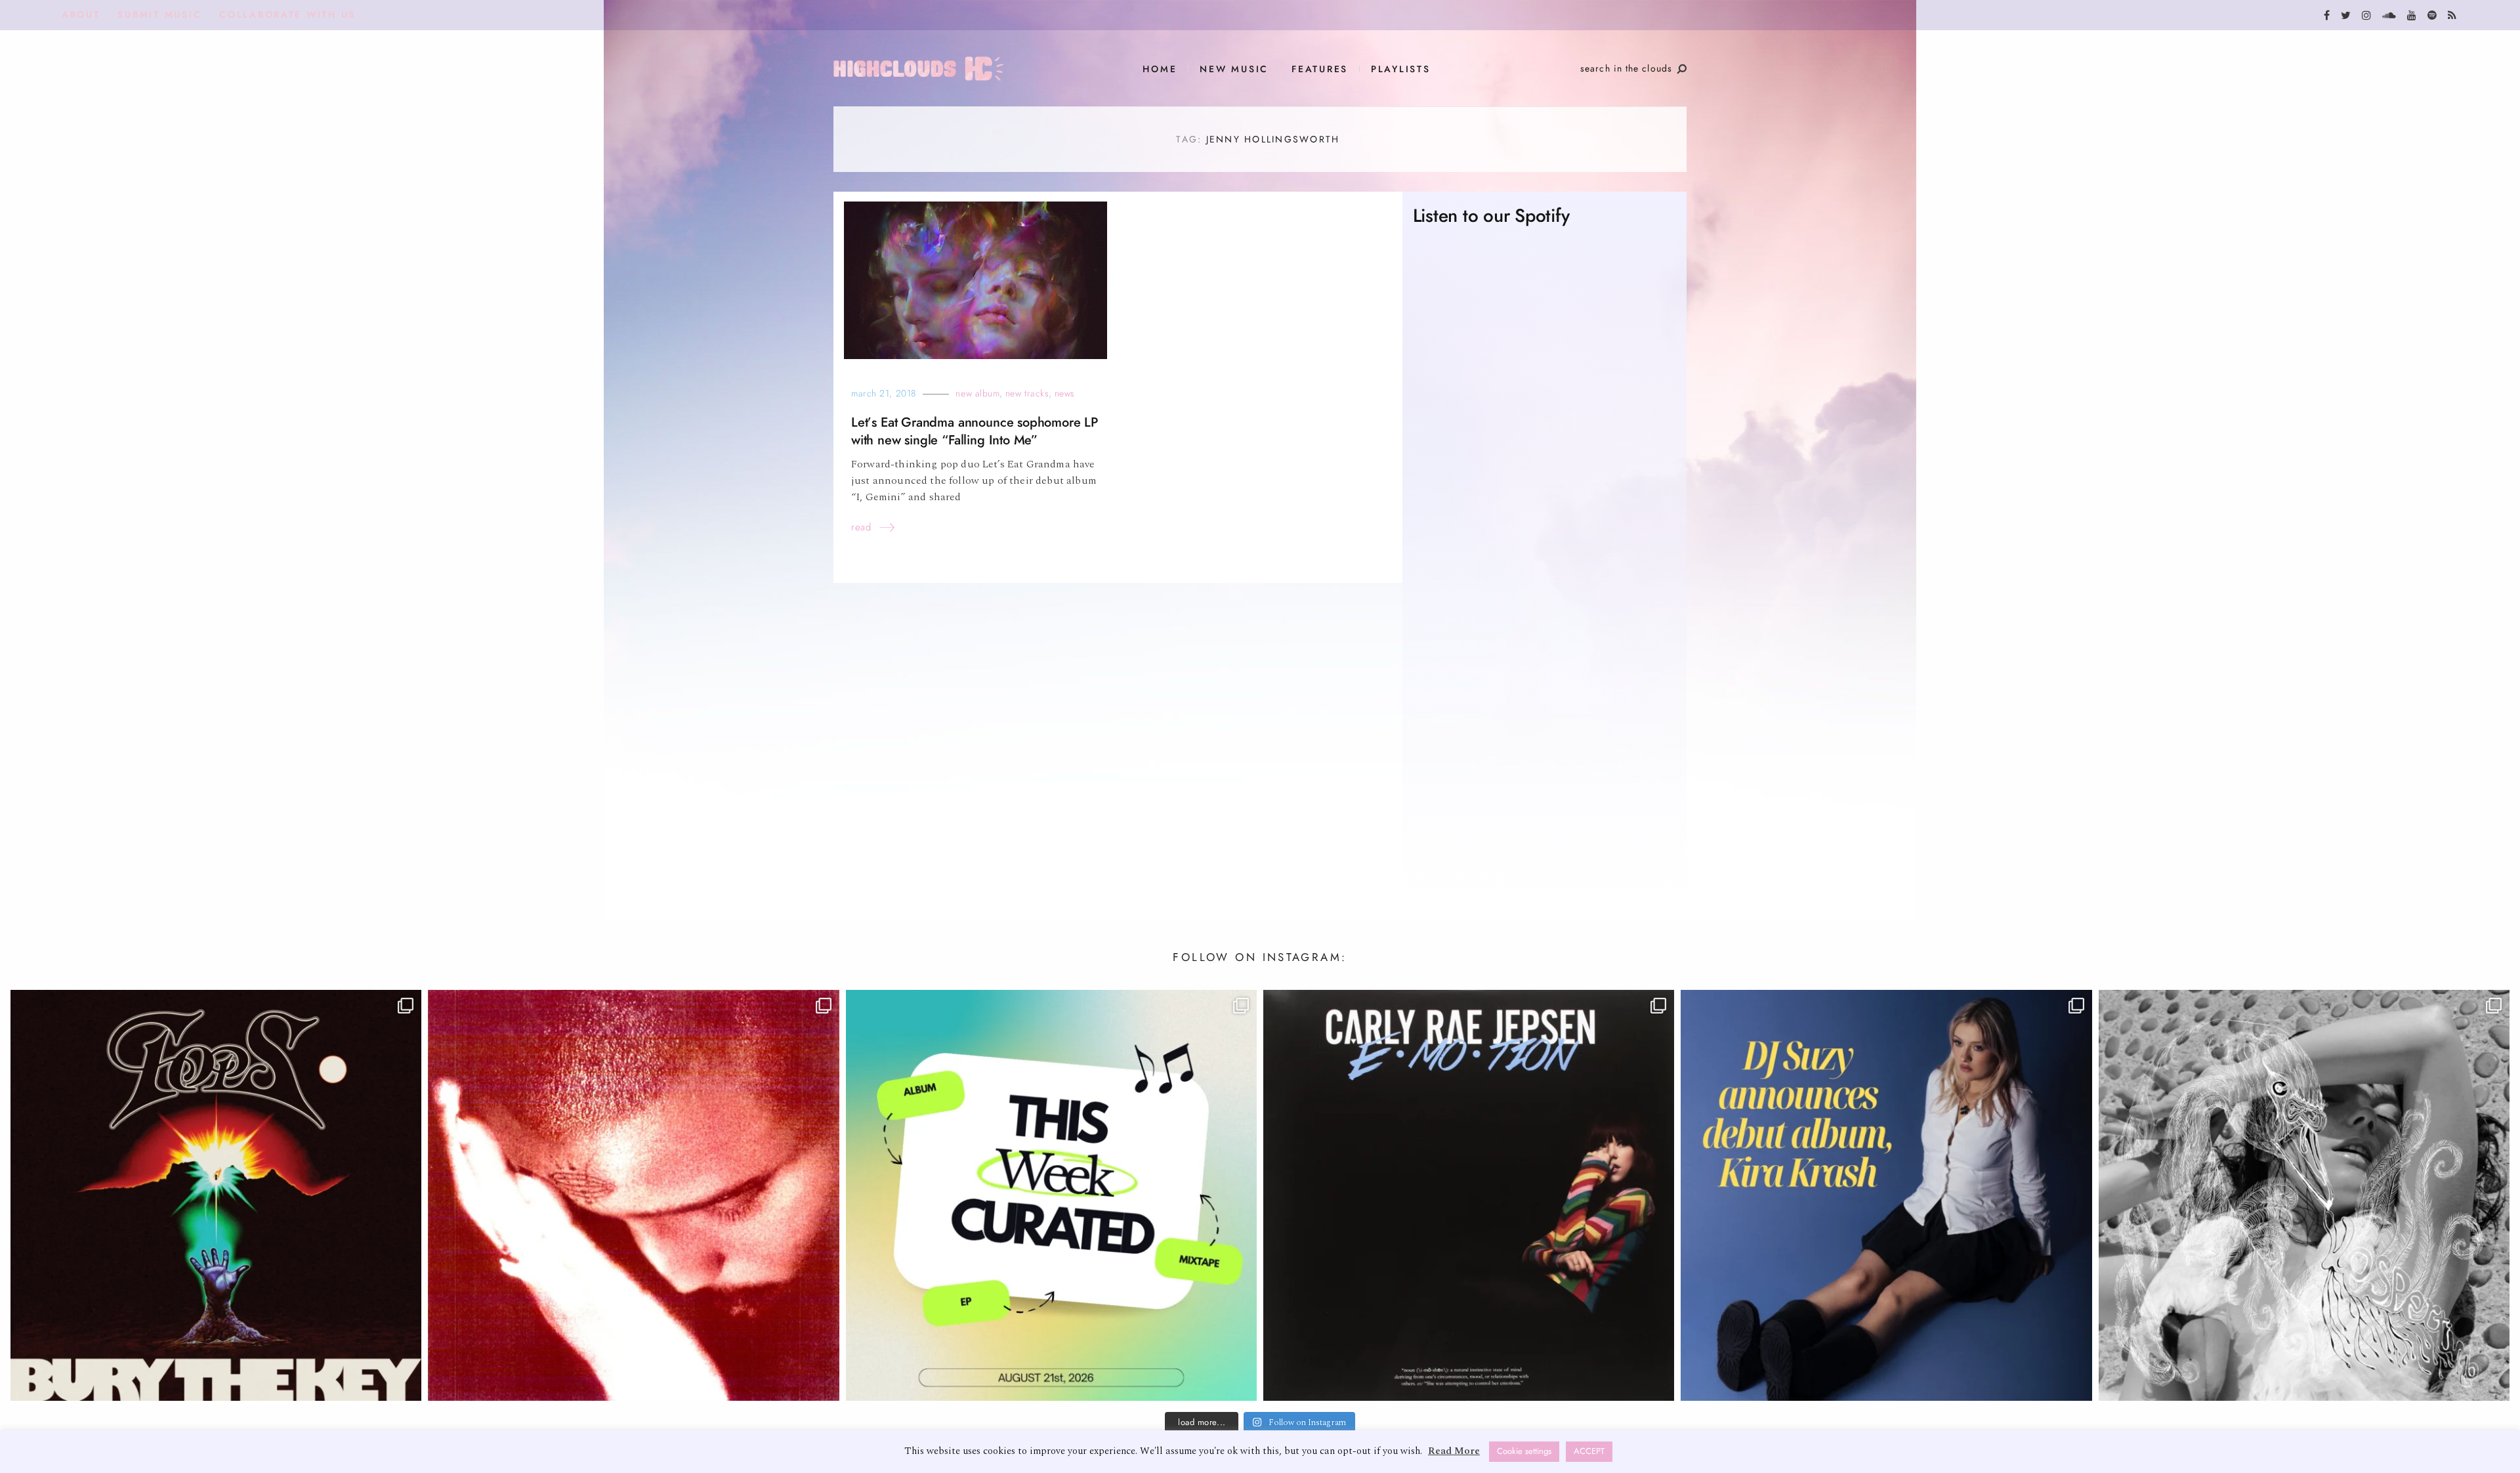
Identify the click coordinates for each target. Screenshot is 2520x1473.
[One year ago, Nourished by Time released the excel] (633, 1195)
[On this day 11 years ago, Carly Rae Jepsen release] (1469, 1195)
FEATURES (1320, 69)
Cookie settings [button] (1524, 1451)
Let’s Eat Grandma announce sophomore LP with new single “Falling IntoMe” (975, 431)
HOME (1160, 69)
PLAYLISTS (1401, 69)
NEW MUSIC (1234, 69)
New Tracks (1027, 394)
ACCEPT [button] (1589, 1451)
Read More (1454, 1451)
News (1065, 394)
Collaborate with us (287, 15)
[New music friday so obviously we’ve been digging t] (1051, 1195)
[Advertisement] (1544, 765)
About (81, 15)
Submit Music (159, 15)
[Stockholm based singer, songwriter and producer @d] (1886, 1195)
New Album (977, 394)
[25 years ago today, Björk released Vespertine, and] (2304, 1195)
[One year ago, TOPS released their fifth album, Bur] (216, 1195)
